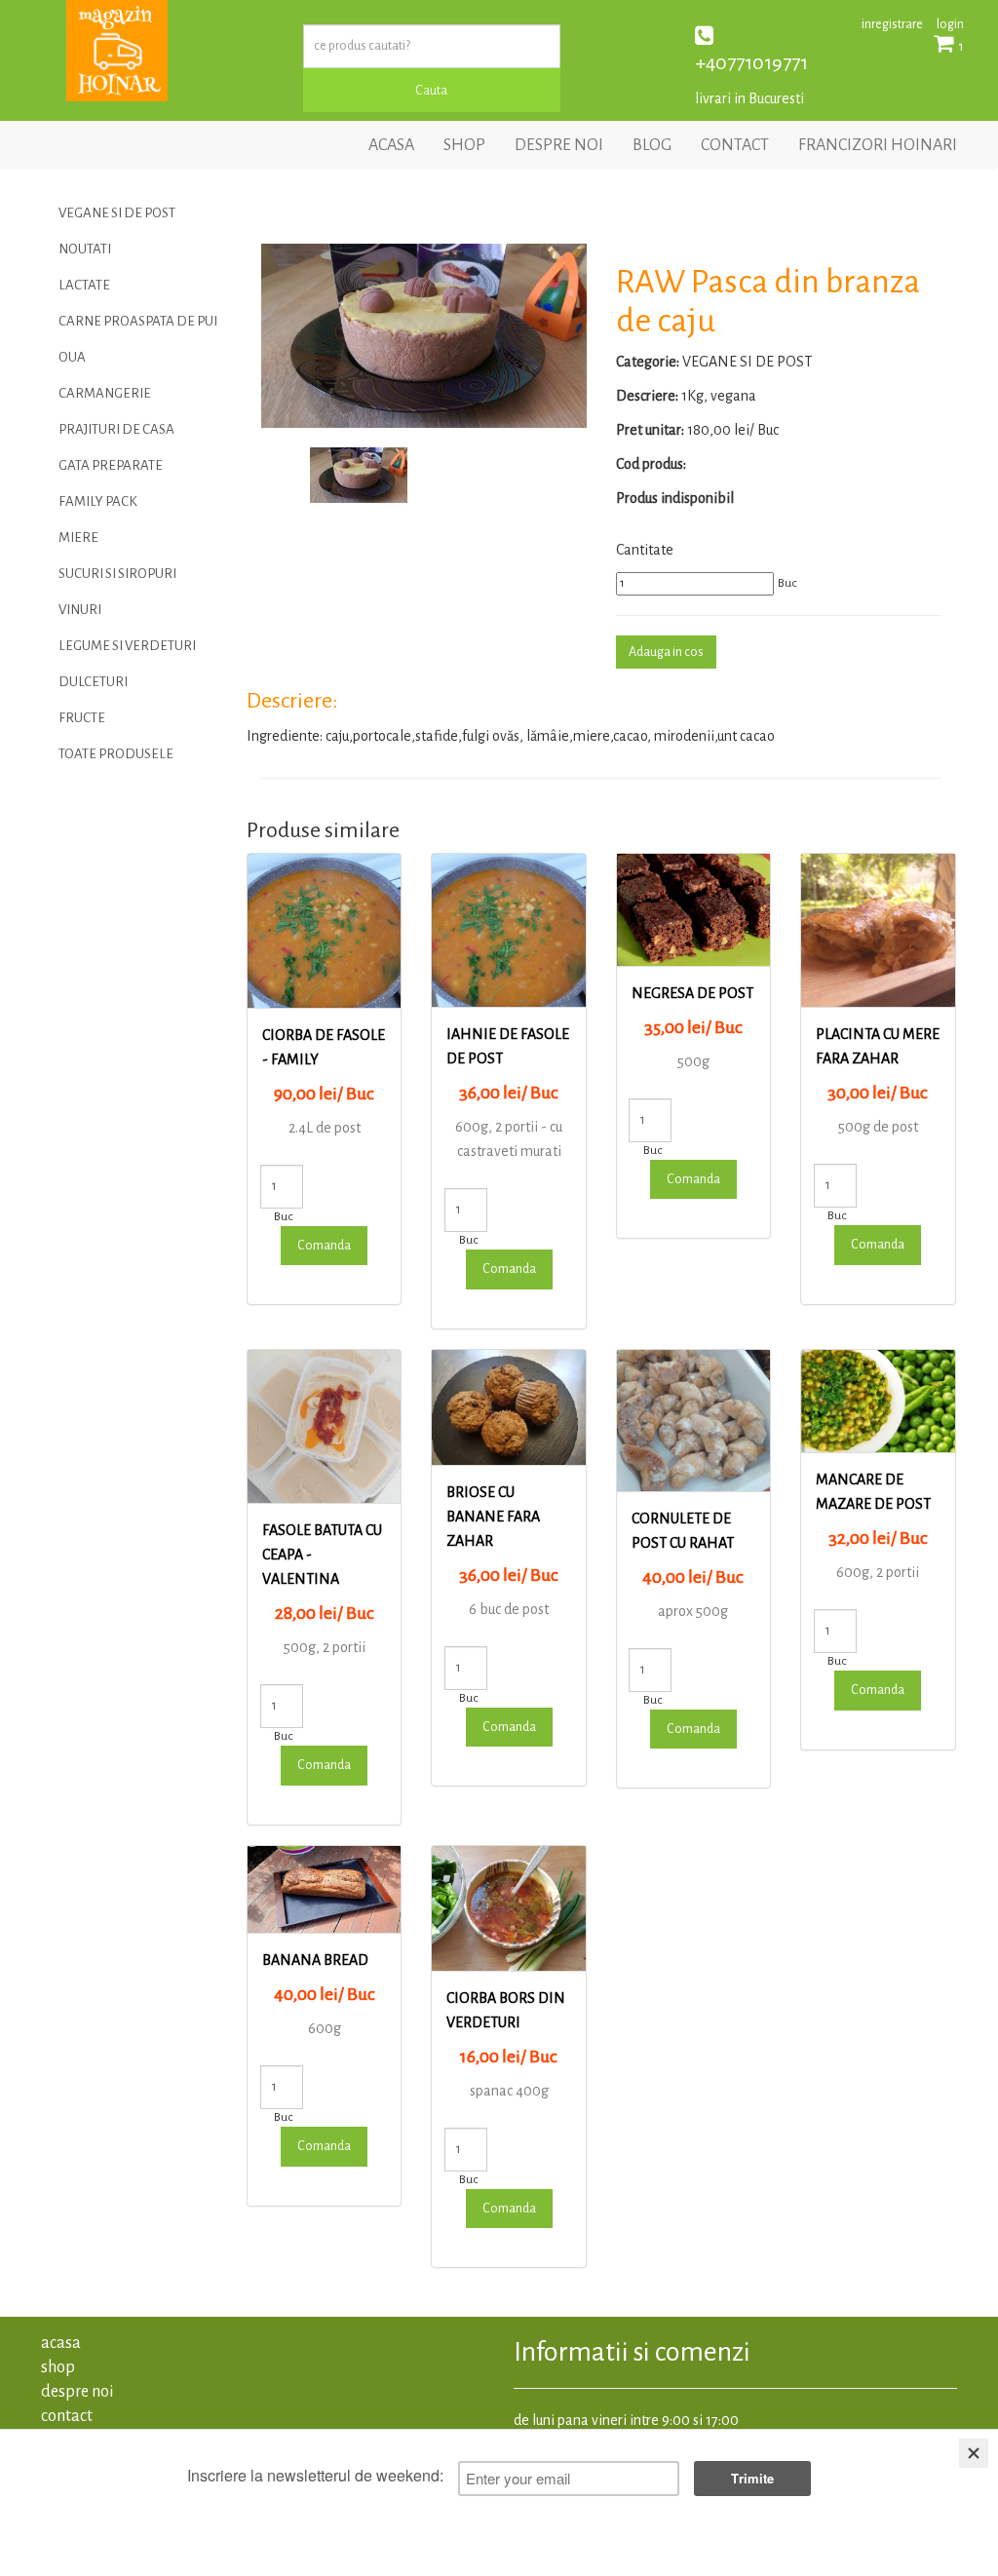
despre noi (559, 145)
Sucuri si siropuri (117, 574)
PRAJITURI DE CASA (116, 429)
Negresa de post (692, 993)
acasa (391, 145)
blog (652, 145)
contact (735, 145)
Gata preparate (111, 465)
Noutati (85, 249)
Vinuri (80, 610)
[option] (424, 336)
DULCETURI (93, 682)
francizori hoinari (878, 145)
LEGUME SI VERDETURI (127, 646)
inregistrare (892, 24)
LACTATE (84, 285)
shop (464, 145)
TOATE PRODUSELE (116, 754)
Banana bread (315, 1960)
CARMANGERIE (105, 393)
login (950, 24)
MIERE (78, 538)
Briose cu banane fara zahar (493, 1517)
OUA (72, 357)
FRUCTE (82, 718)
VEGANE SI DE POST (117, 213)
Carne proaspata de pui (138, 321)
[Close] (974, 2453)
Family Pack (98, 501)
